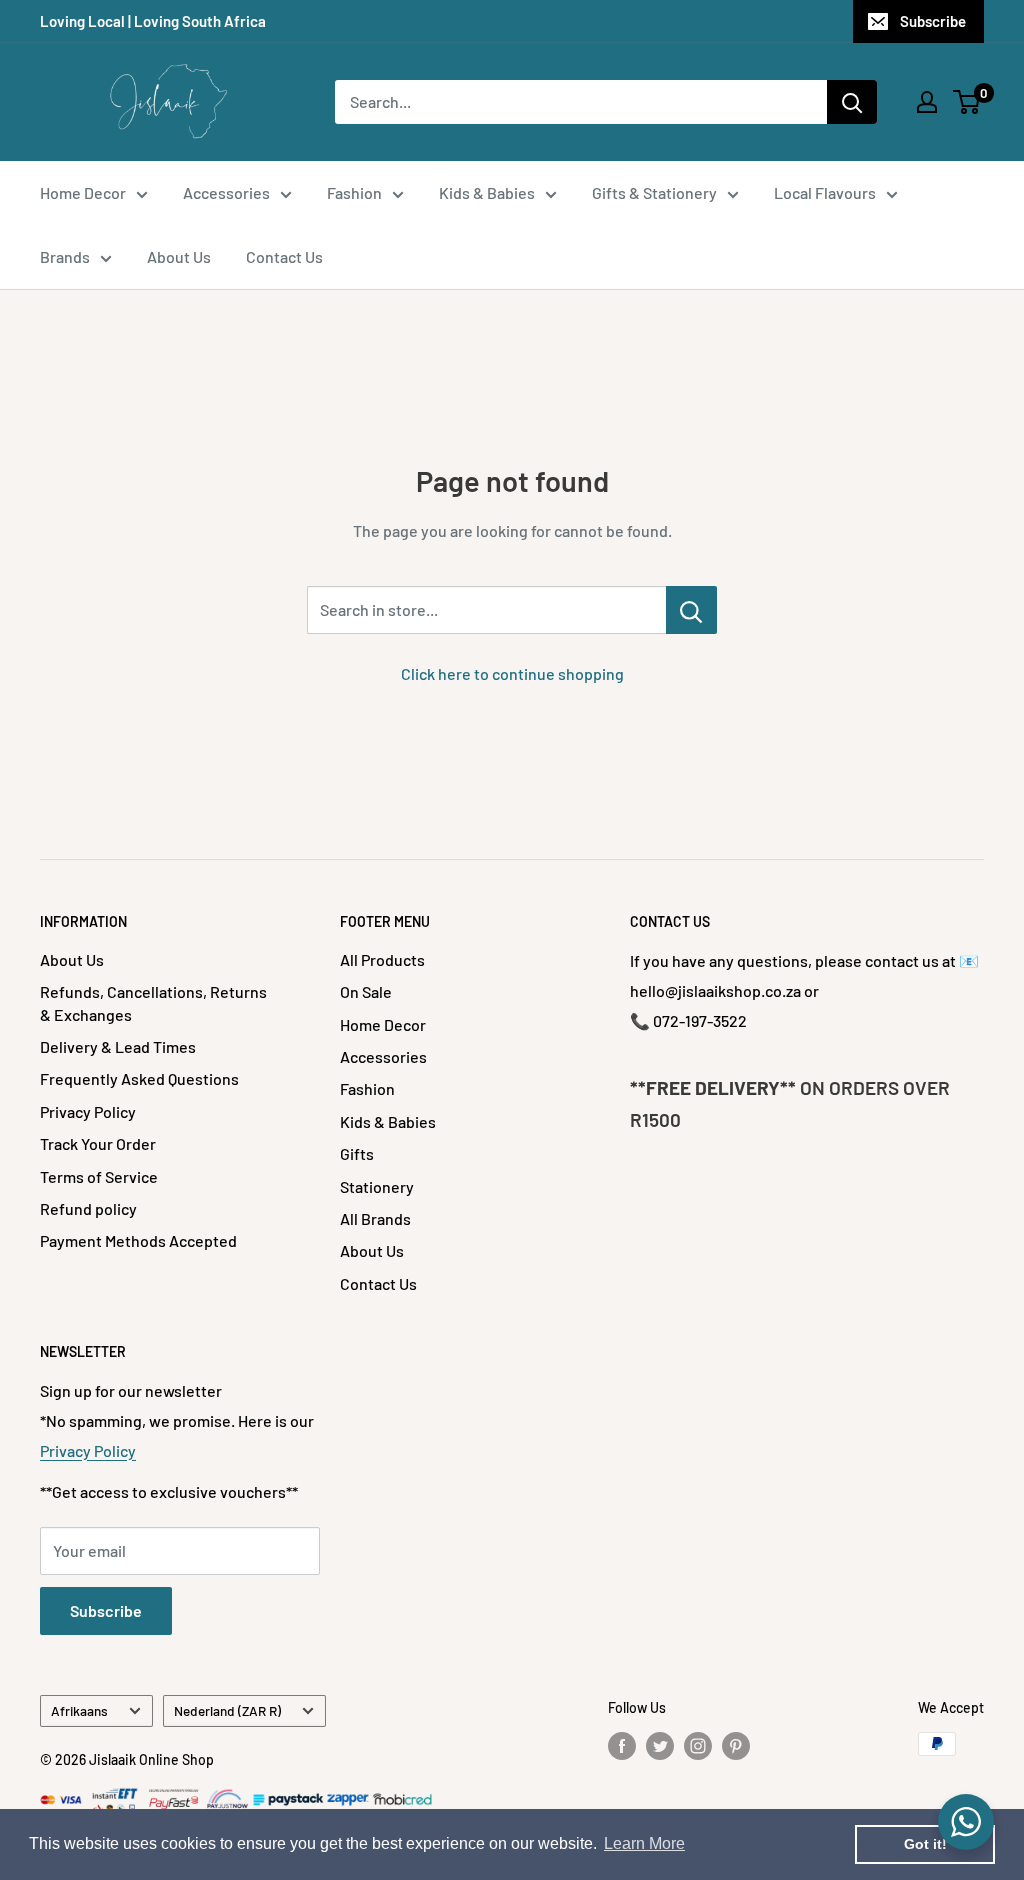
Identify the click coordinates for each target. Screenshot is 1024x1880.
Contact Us (284, 256)
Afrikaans (79, 1710)
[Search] (852, 102)
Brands (65, 256)
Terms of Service (99, 1176)
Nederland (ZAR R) (227, 1710)
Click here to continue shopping (512, 673)
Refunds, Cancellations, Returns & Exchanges (153, 1002)
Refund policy (88, 1208)
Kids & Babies (487, 192)
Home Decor (83, 192)
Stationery (377, 1186)
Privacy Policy (88, 1111)
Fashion (354, 192)
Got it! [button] (925, 1844)
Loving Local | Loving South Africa (153, 21)
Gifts (357, 1153)
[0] (967, 102)
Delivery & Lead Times (118, 1046)
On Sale (366, 991)
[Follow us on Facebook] (622, 1746)
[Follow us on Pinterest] (736, 1746)
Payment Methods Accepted (138, 1240)
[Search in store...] (691, 610)
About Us (179, 256)
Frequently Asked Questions (139, 1078)
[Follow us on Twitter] (660, 1746)
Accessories (226, 192)
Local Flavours (825, 192)
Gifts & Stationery (654, 192)
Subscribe (933, 21)
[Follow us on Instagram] (698, 1746)
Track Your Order (98, 1143)
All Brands (375, 1218)
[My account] (927, 102)
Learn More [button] (644, 1843)
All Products (382, 959)
